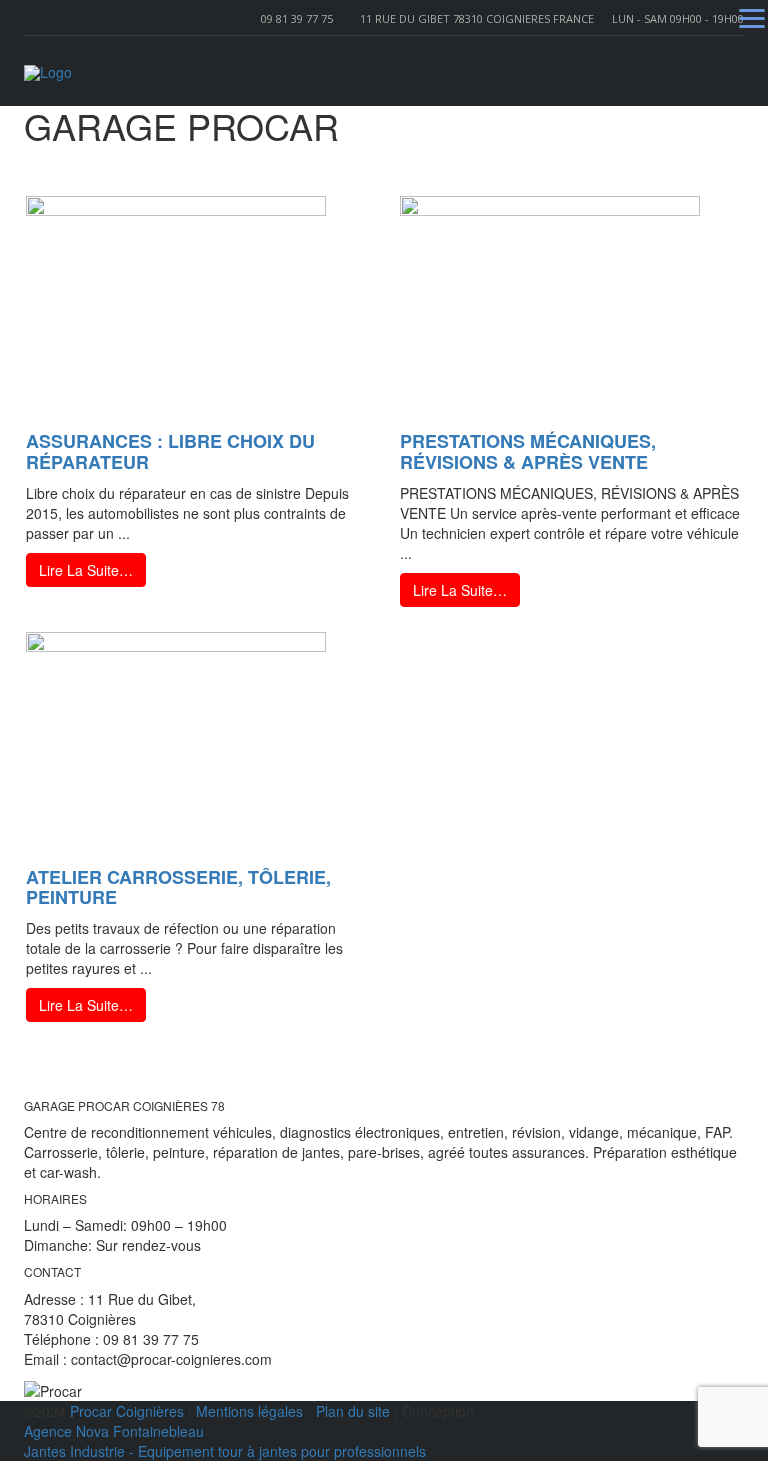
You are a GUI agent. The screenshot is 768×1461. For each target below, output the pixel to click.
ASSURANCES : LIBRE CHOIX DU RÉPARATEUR (170, 451)
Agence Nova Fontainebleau (114, 1431)
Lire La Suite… (86, 570)
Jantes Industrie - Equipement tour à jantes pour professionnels (225, 1451)
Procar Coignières (127, 1411)
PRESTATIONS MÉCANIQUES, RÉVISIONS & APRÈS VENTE (528, 451)
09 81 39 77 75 (297, 18)
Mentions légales (249, 1411)
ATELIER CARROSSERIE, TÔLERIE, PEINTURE (178, 887)
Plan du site (353, 1411)
